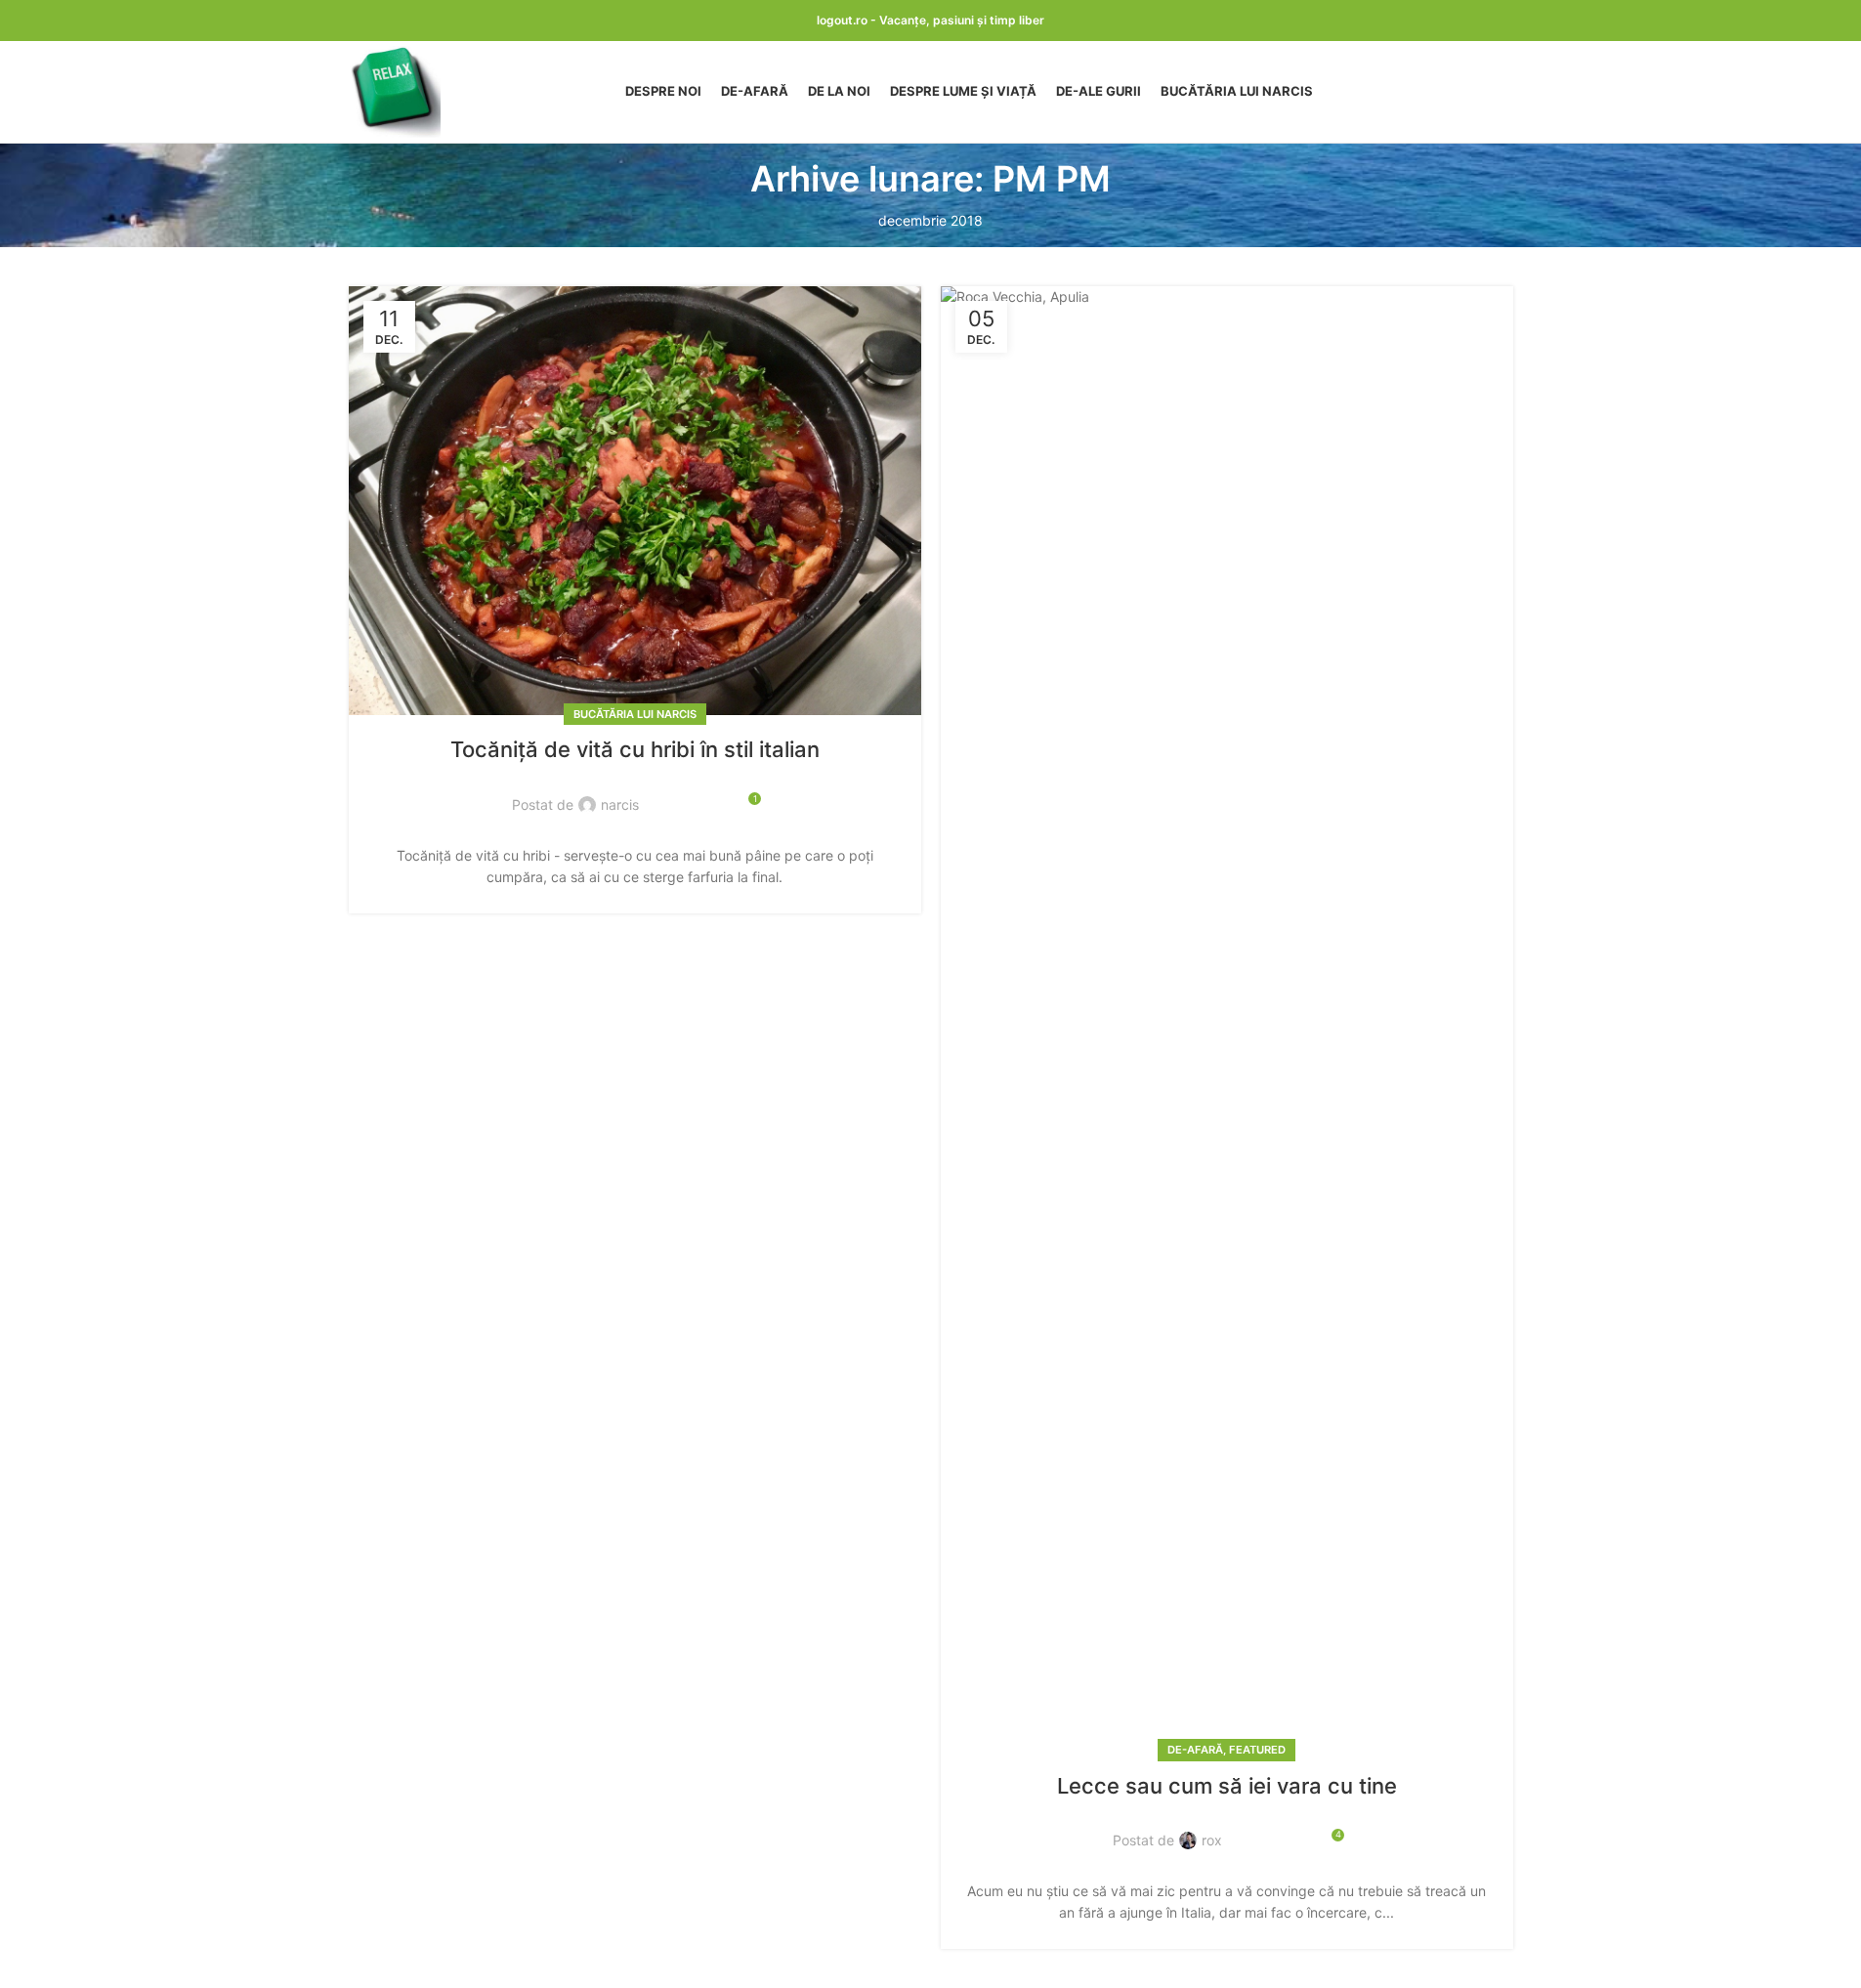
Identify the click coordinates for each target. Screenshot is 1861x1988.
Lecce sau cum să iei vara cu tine (1227, 1786)
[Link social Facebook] (665, 793)
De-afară (1195, 1750)
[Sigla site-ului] (395, 90)
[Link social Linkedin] (689, 793)
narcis (620, 804)
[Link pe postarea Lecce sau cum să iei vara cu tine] (1227, 1019)
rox (1212, 1840)
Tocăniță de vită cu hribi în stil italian (635, 749)
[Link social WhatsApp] (712, 793)
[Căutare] (1505, 92)
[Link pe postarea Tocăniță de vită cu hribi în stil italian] (635, 501)
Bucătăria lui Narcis (635, 714)
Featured (1257, 1750)
